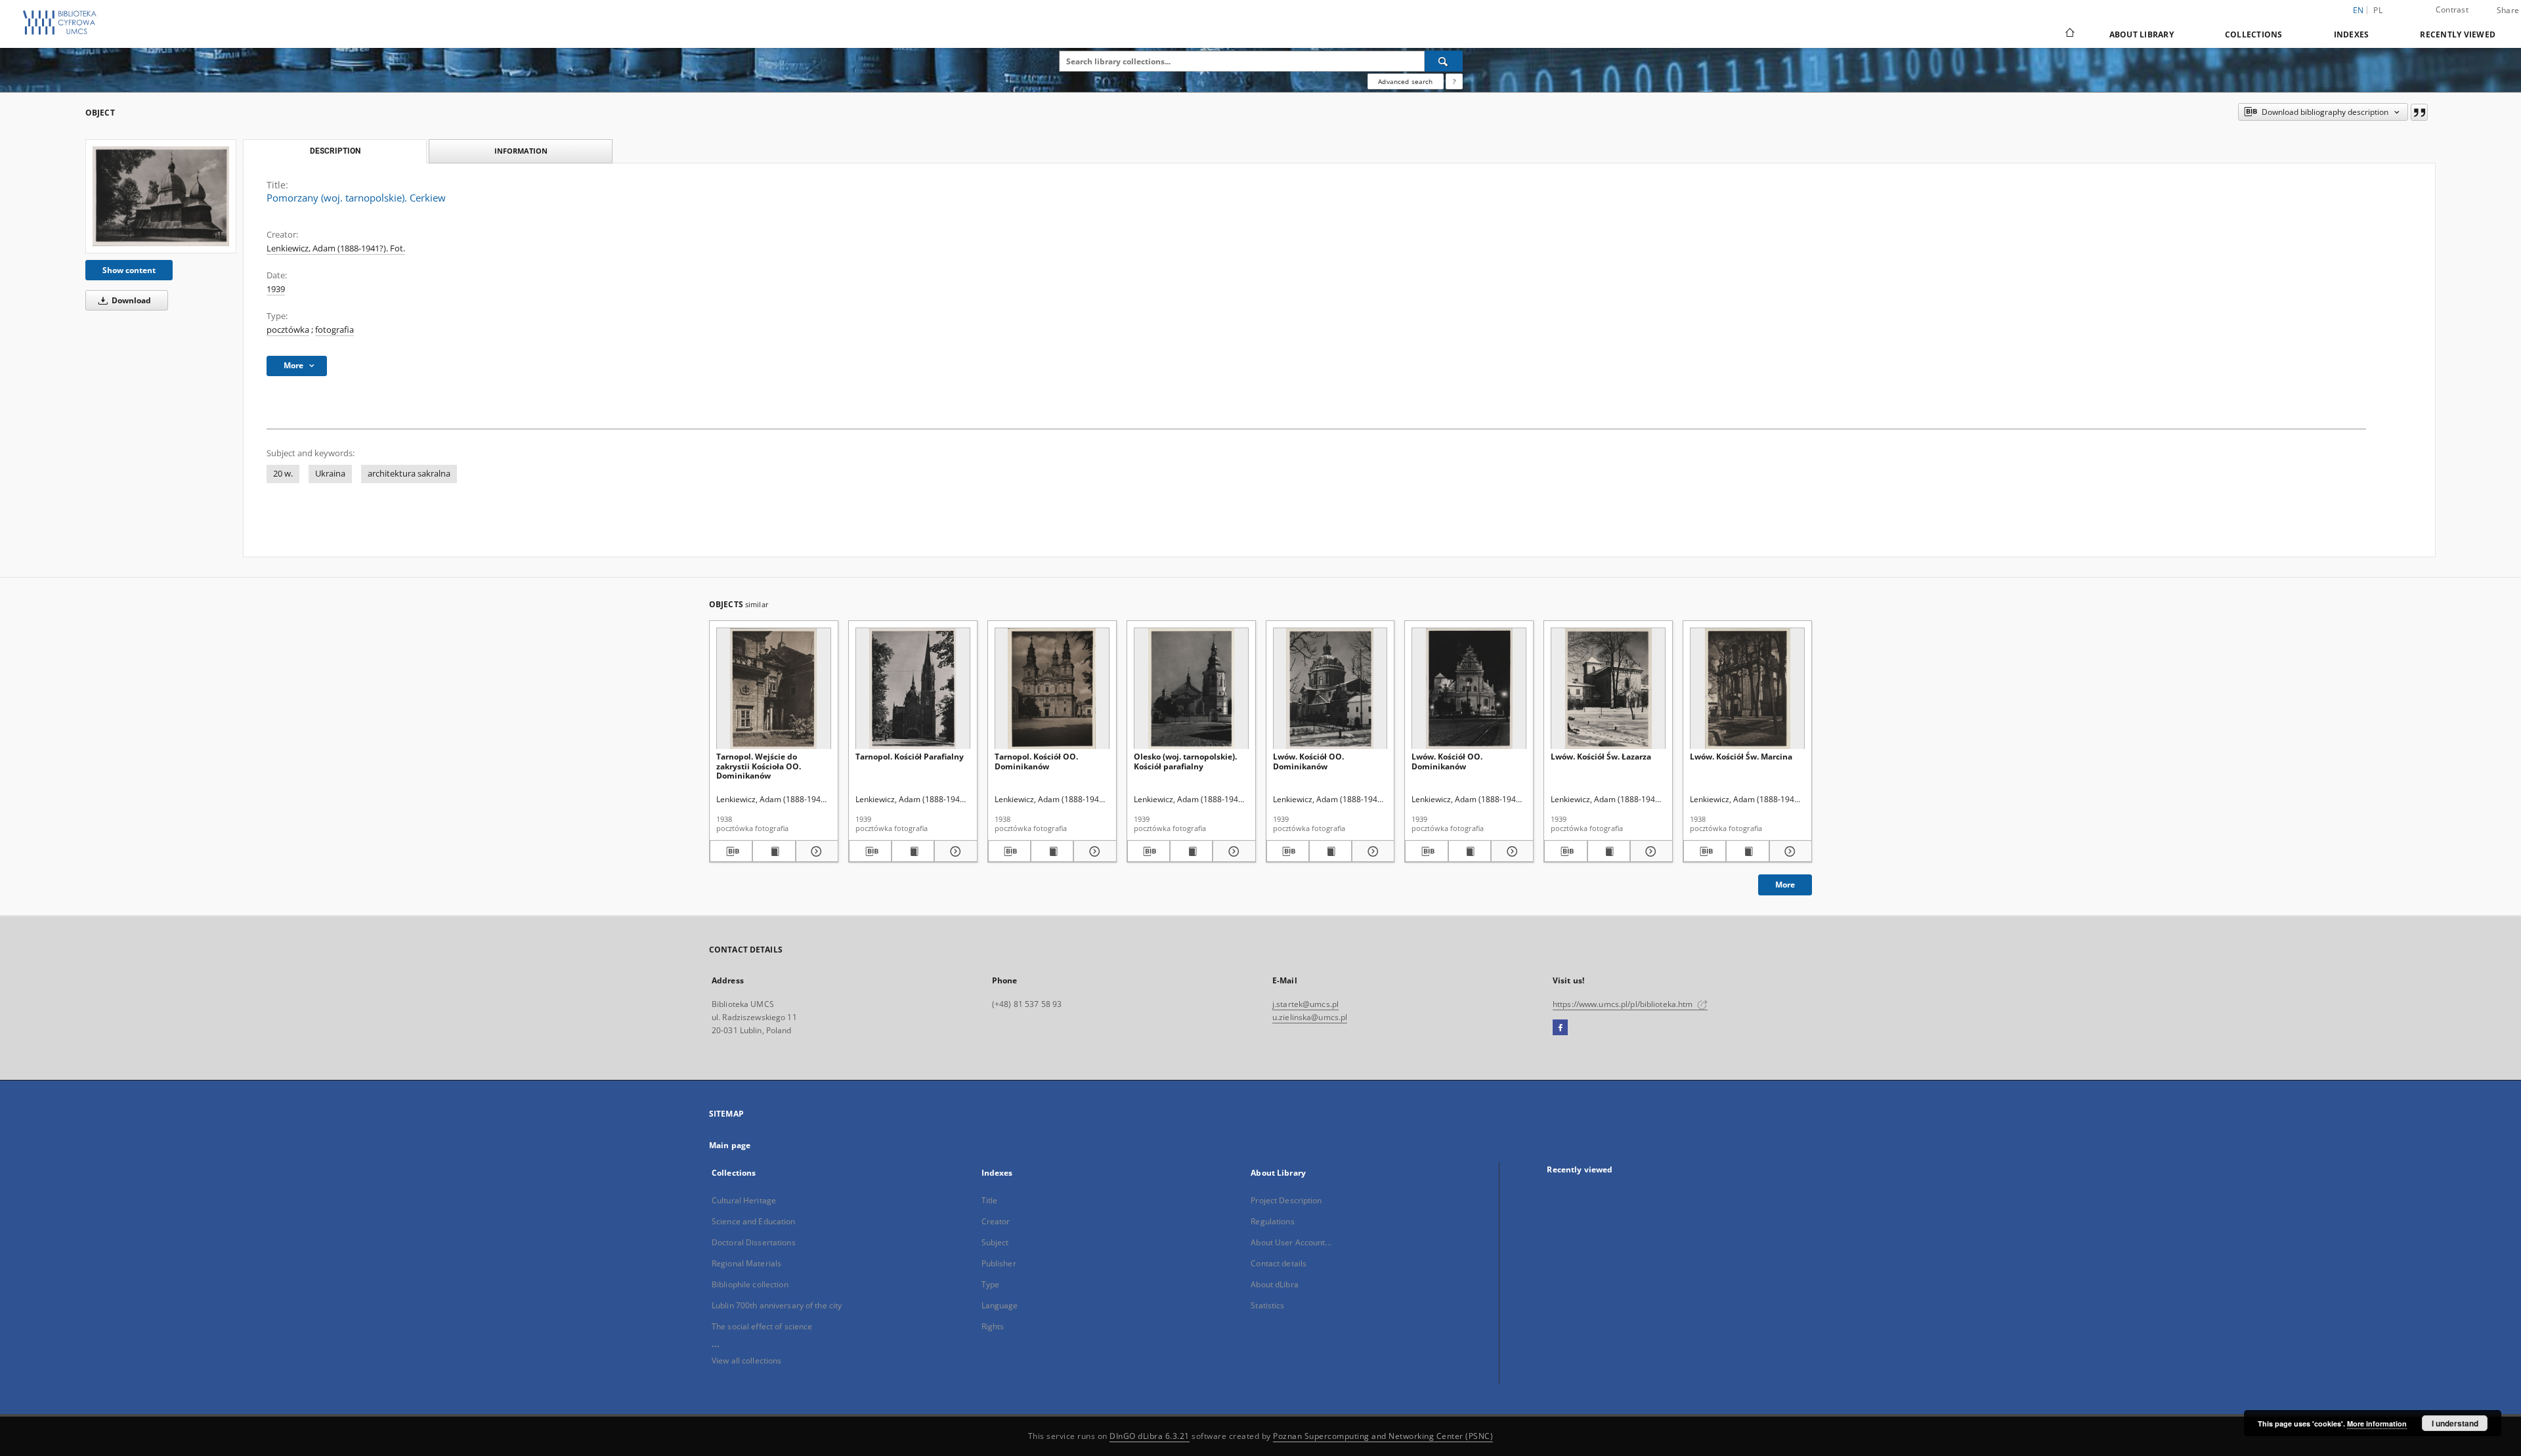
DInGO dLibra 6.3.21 (1150, 1436)
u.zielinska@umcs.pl (1310, 1017)
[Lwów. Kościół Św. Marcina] (1747, 689)
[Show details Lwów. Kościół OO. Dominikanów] (1371, 851)
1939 (276, 289)
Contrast (2452, 10)
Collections (2254, 34)
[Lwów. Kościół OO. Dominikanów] (1330, 689)
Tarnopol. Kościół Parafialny (910, 757)
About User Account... (1291, 1242)
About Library (2142, 34)
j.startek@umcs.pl (1305, 1004)
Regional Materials (746, 1263)
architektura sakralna (409, 474)
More (1785, 885)
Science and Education (754, 1221)
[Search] (1444, 61)
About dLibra (1274, 1284)
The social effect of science (762, 1326)
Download (130, 300)
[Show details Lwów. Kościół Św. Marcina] (1789, 851)
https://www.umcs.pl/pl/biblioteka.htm (1624, 1004)
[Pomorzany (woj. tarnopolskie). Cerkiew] (161, 196)
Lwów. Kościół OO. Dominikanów (1308, 761)
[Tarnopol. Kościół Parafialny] (913, 689)
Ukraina (330, 474)
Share (2508, 11)
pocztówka (288, 330)
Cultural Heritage (744, 1200)
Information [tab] (521, 151)
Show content (129, 270)
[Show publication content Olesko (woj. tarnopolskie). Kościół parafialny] (1191, 851)
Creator (996, 1221)
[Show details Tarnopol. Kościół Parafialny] (954, 851)
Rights (993, 1326)
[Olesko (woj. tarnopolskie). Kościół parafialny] (1191, 689)
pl (2378, 10)
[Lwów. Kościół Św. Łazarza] (1608, 689)
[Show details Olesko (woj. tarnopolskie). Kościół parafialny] (1232, 851)
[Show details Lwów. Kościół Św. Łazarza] (1649, 851)
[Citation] (2419, 112)
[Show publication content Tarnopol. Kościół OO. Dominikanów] (1052, 851)
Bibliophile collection (750, 1284)
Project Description (1286, 1200)
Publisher (999, 1263)
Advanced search (1405, 81)
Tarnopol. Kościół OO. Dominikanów (1036, 761)
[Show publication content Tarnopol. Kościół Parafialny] (913, 851)
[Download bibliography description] (731, 851)
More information (2377, 1424)
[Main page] (2069, 34)
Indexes (2352, 34)
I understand (2455, 1423)
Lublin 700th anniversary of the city (777, 1305)
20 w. (283, 474)
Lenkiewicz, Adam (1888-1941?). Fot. (336, 248)
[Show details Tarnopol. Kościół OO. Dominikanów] (1093, 851)
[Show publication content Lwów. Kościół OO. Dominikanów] (1330, 851)
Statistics (1267, 1305)
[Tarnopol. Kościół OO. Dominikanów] (1052, 689)
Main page (730, 1145)
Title (990, 1200)
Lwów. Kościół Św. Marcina (1741, 757)
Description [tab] (335, 151)
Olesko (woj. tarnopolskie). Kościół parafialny (1185, 761)
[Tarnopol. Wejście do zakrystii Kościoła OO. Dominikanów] (774, 689)
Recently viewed (2458, 34)
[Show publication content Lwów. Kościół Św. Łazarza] (1609, 851)
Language (1000, 1305)
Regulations (1272, 1221)
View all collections (746, 1360)
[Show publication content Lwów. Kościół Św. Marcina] (1747, 851)
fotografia (334, 330)
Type (990, 1284)
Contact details (1279, 1263)
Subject (995, 1242)
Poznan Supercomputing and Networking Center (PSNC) (1383, 1436)
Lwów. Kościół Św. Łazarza (1601, 757)
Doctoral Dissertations (754, 1242)
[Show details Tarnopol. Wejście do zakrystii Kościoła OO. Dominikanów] (815, 851)
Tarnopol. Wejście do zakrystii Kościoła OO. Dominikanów (759, 766)
